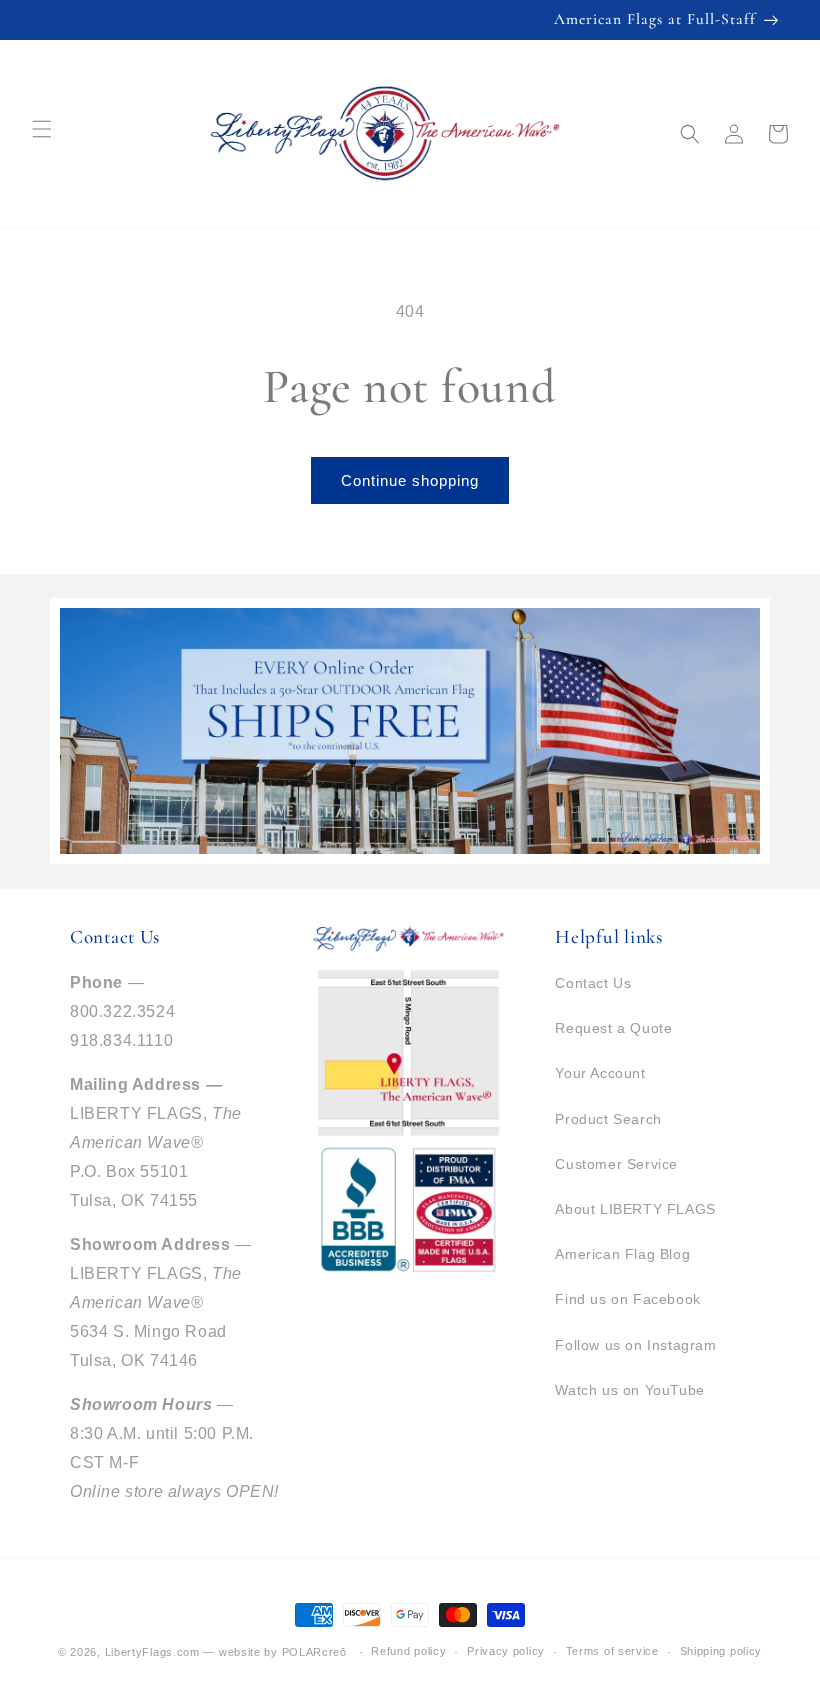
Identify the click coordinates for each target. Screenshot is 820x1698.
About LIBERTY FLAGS (635, 1209)
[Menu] (42, 129)
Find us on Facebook (627, 1299)
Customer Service (616, 1164)
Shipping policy (721, 1651)
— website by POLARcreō (274, 1652)
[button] (690, 134)
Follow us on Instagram (635, 1345)
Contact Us (593, 983)
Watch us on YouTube (629, 1390)
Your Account (600, 1073)
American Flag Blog (622, 1254)
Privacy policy (506, 1651)
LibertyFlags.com (152, 1652)
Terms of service (612, 1651)
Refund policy (408, 1651)
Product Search (608, 1119)
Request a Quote (613, 1028)
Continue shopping (410, 480)
